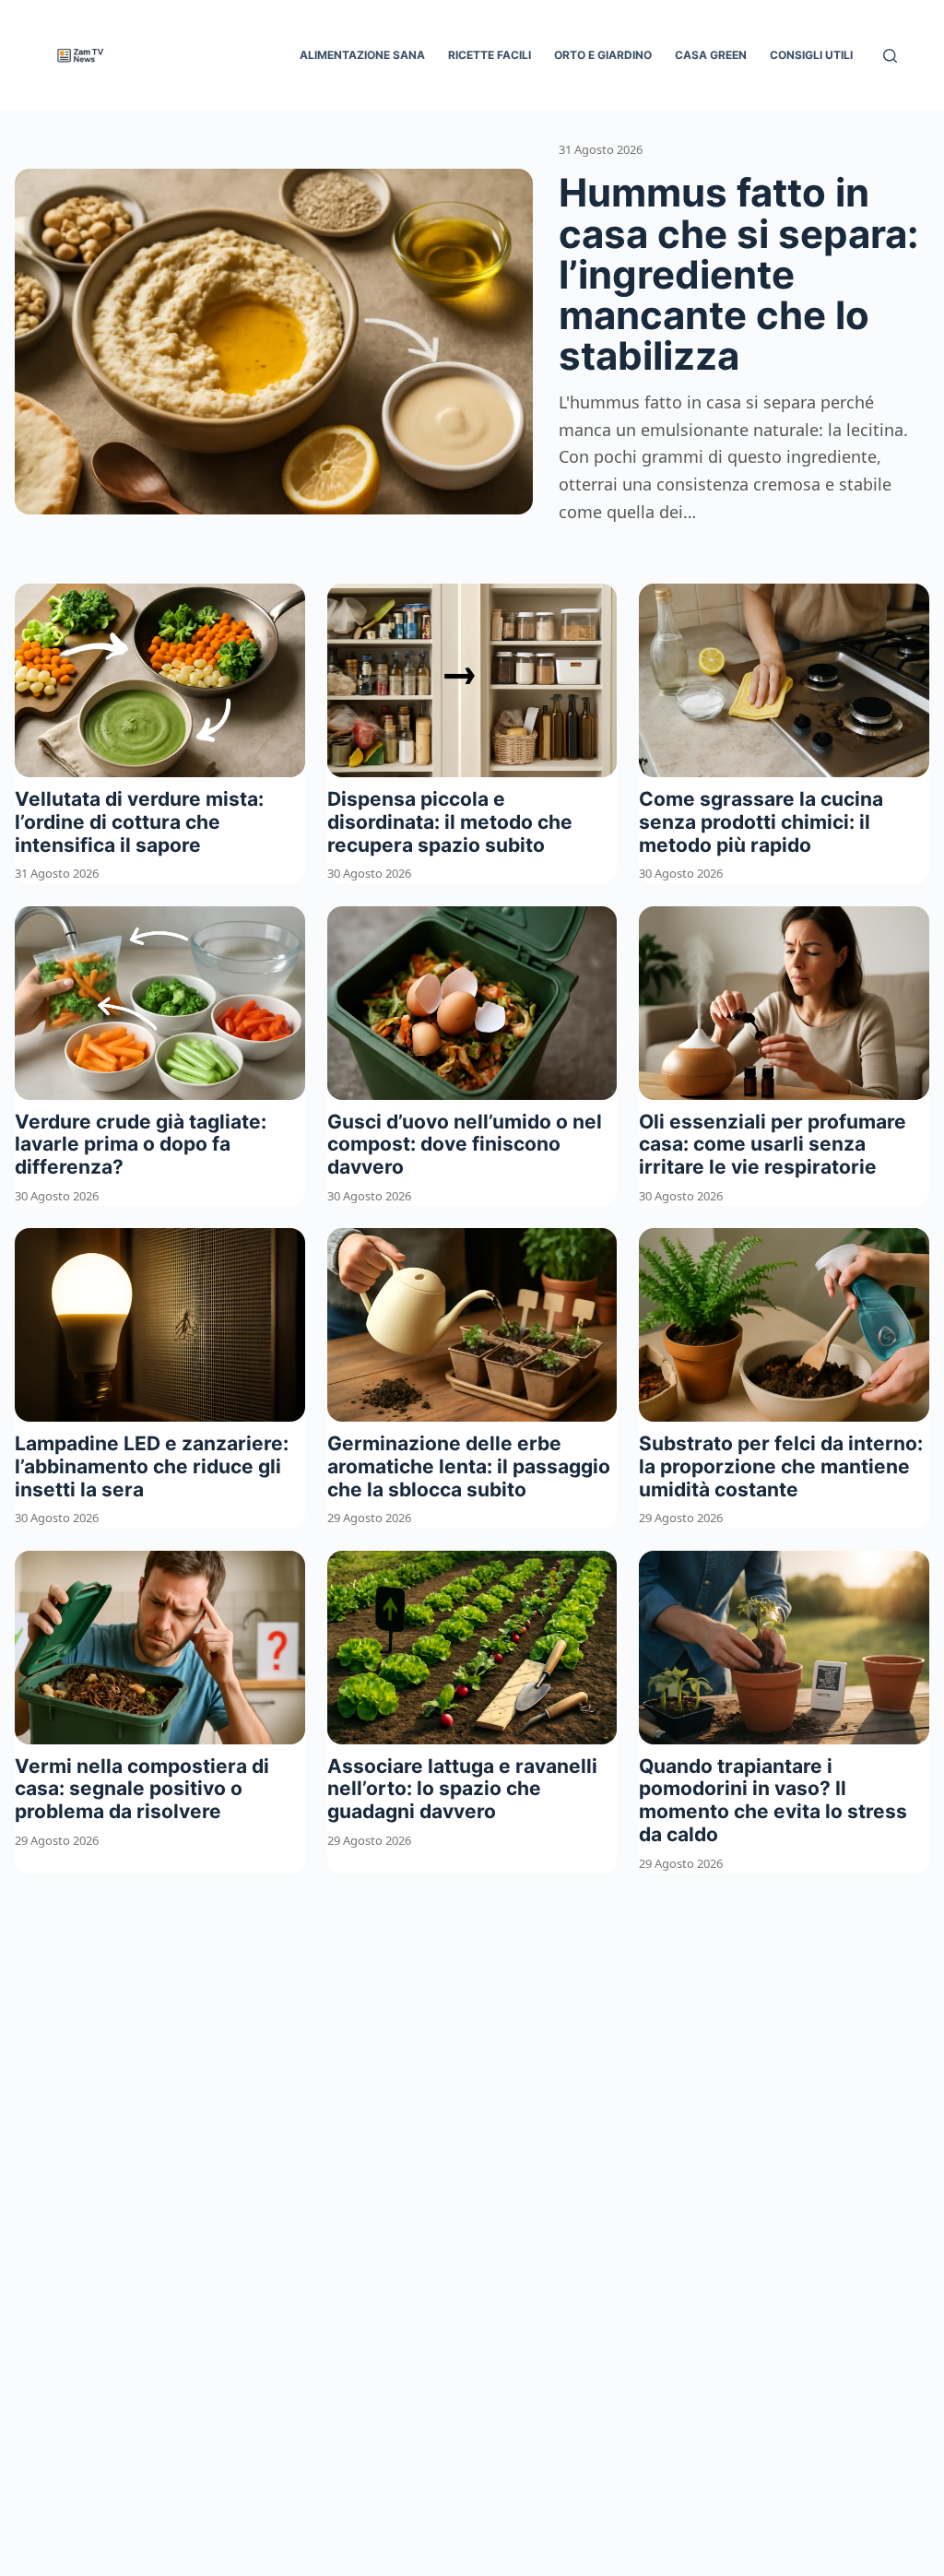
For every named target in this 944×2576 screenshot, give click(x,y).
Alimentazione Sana (362, 55)
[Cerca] (890, 56)
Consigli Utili (811, 55)
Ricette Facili (490, 55)
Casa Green (711, 55)
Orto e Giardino (603, 55)
